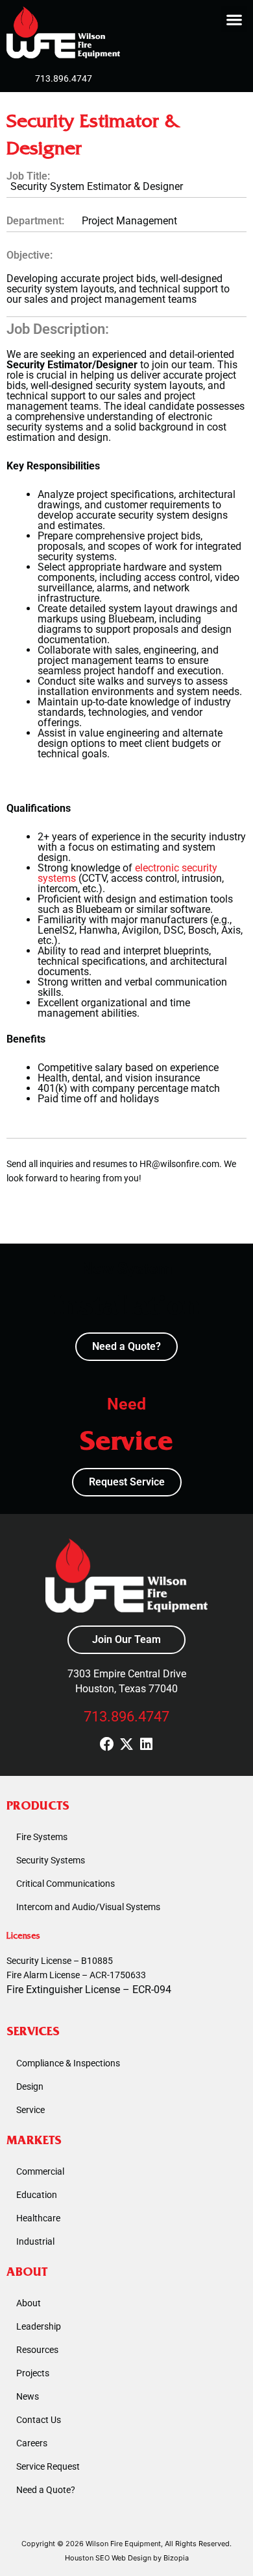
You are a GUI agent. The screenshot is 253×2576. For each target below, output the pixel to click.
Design (30, 2086)
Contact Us (39, 2420)
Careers (32, 2443)
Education (37, 2195)
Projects (33, 2373)
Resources (37, 2350)
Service (30, 2110)
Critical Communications (66, 1884)
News (28, 2396)
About (29, 2303)
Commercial (40, 2171)
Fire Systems (42, 1837)
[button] (234, 19)
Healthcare (38, 2218)
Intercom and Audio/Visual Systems (88, 1907)
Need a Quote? (46, 2490)
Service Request (48, 2466)
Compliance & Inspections (68, 2063)
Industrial (35, 2241)
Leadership (39, 2326)
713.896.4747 (126, 1717)
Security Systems (51, 1860)
